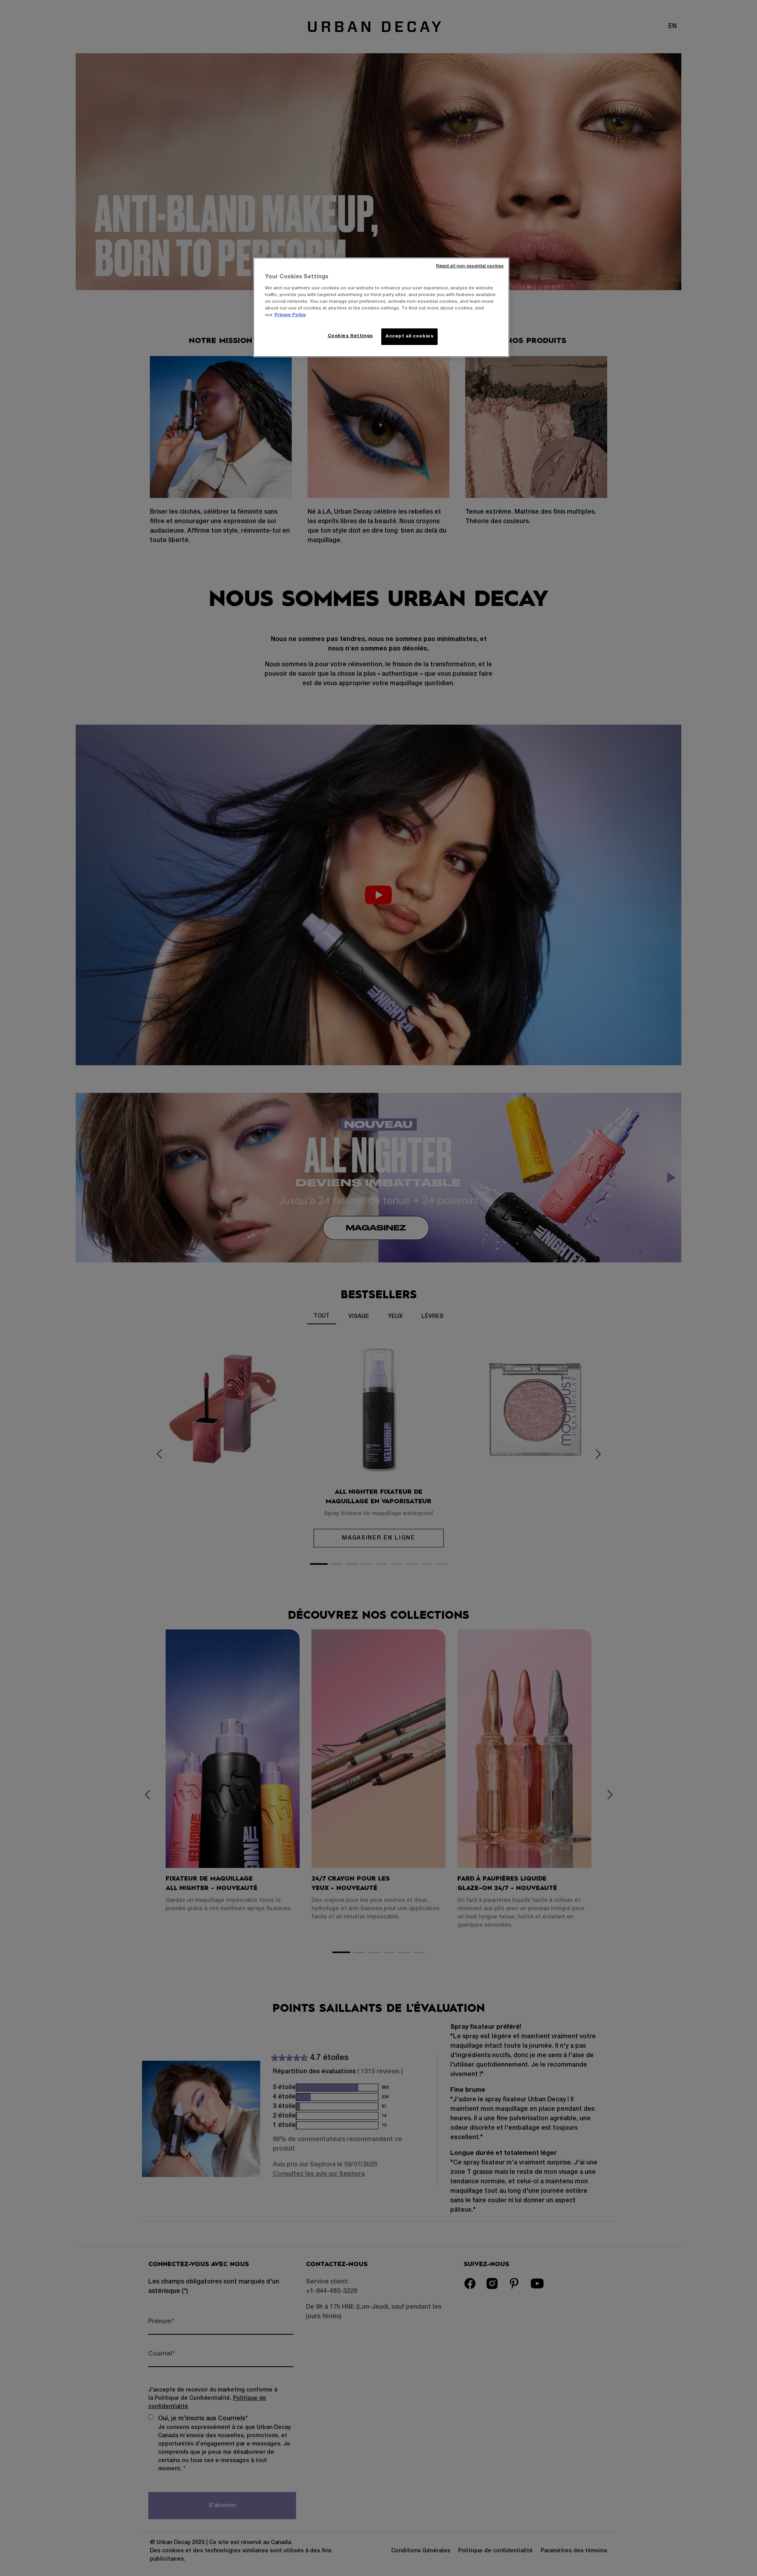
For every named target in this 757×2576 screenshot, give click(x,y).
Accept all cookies (409, 336)
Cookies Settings (350, 336)
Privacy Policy (290, 315)
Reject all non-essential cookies (470, 266)
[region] (381, 307)
